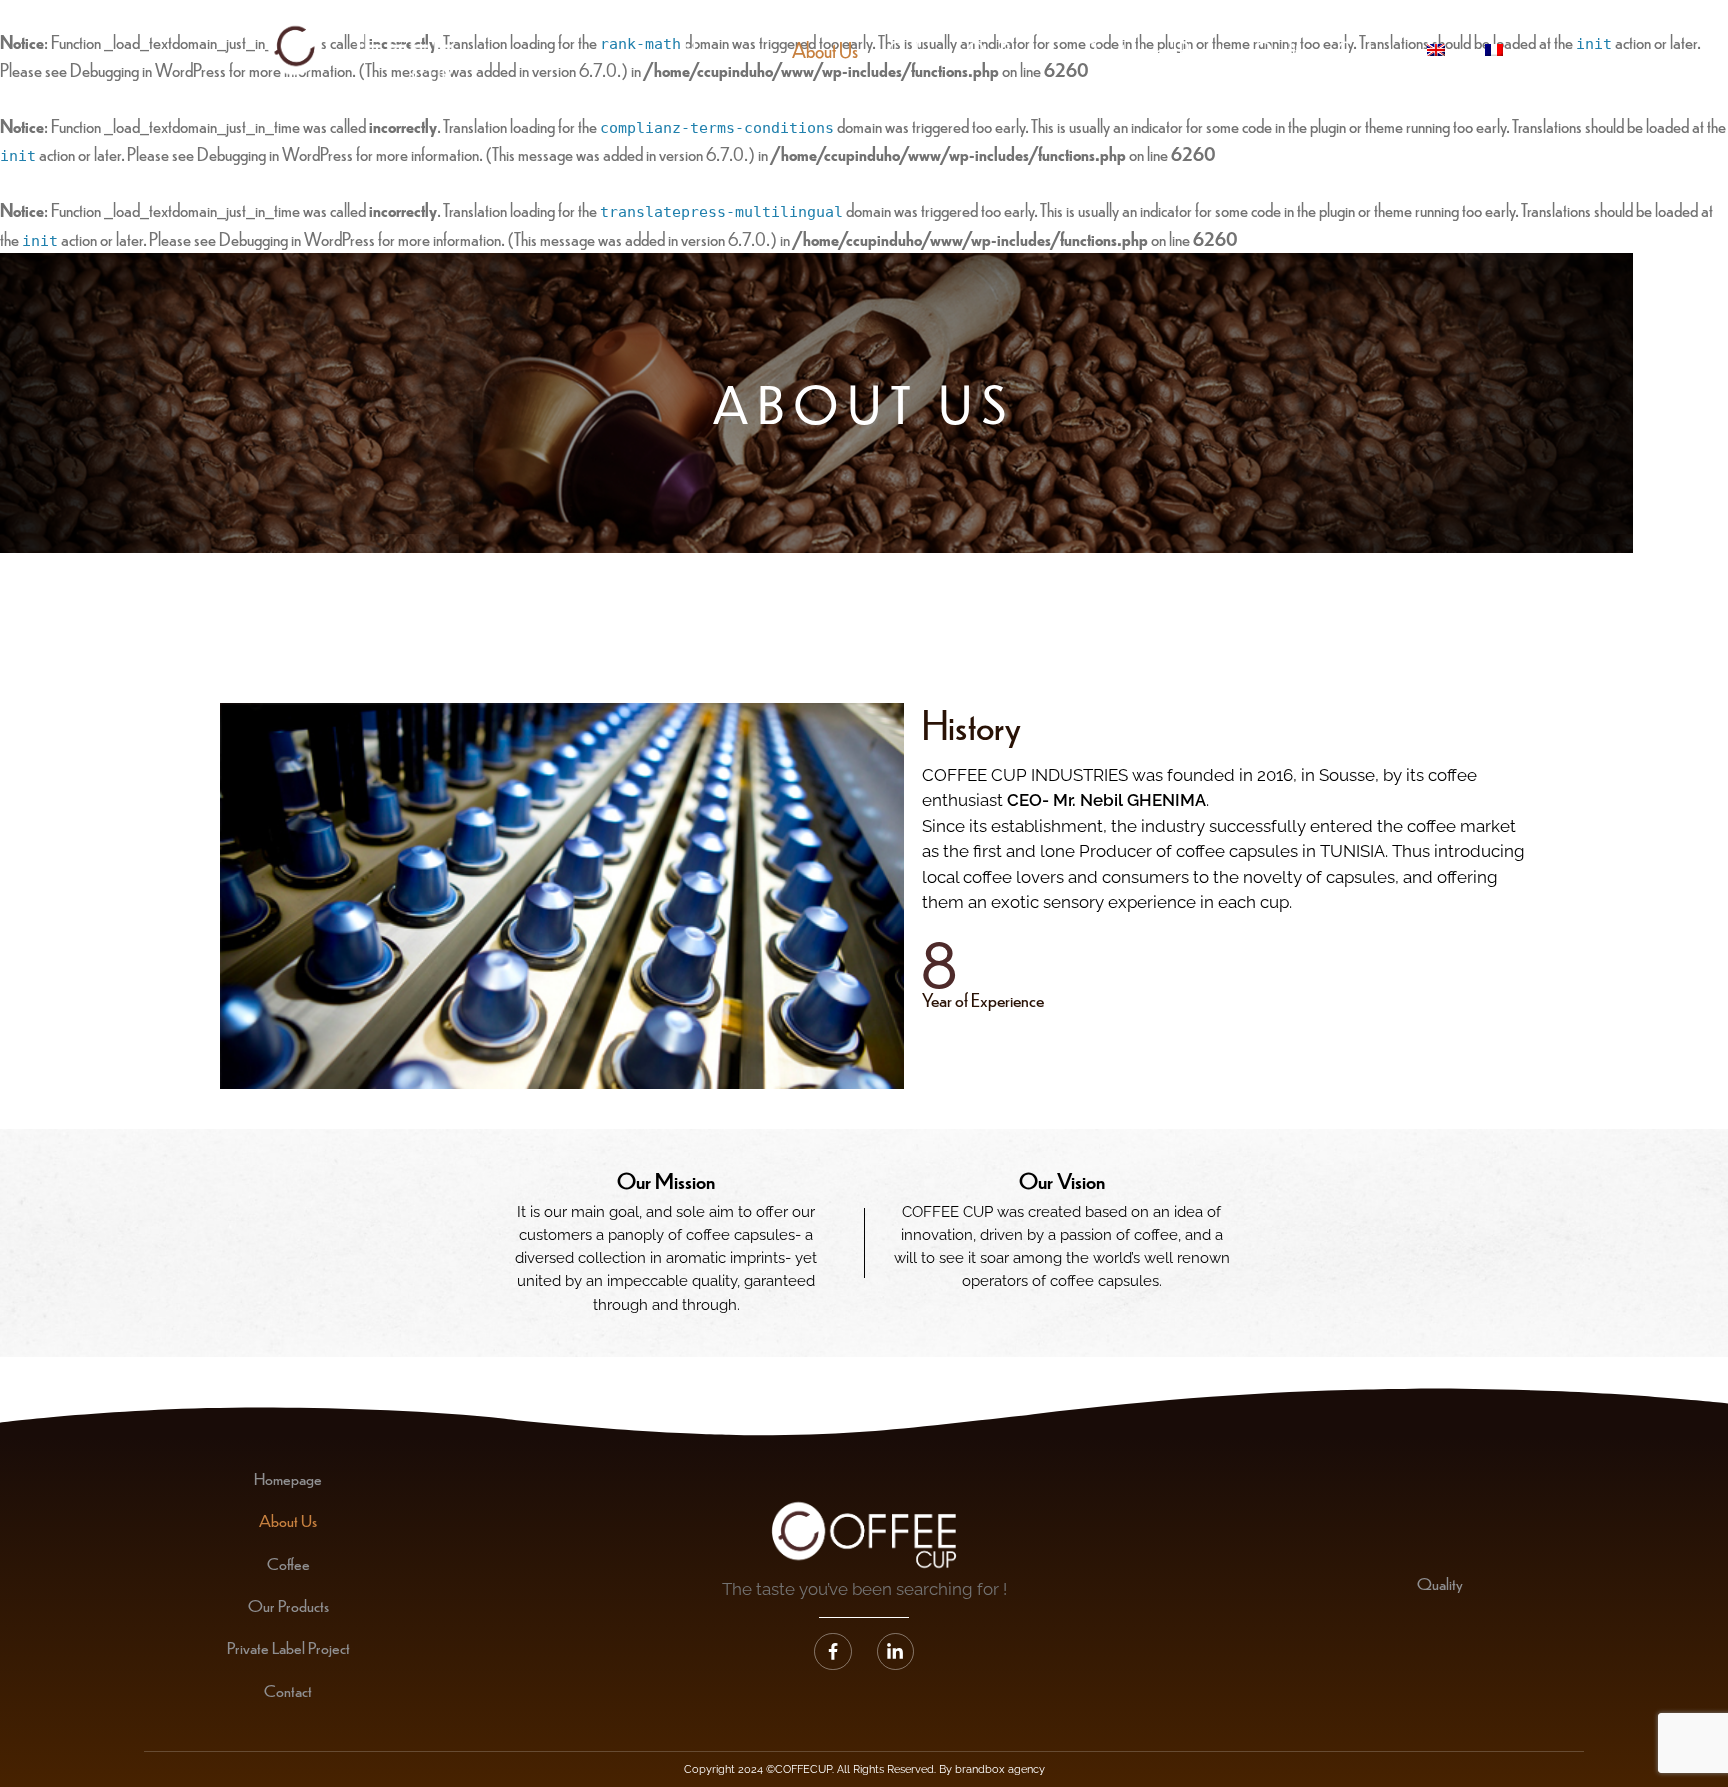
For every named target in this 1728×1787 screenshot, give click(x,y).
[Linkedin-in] (896, 1652)
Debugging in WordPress (275, 153)
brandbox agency (1000, 1769)
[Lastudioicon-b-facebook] (833, 1652)
